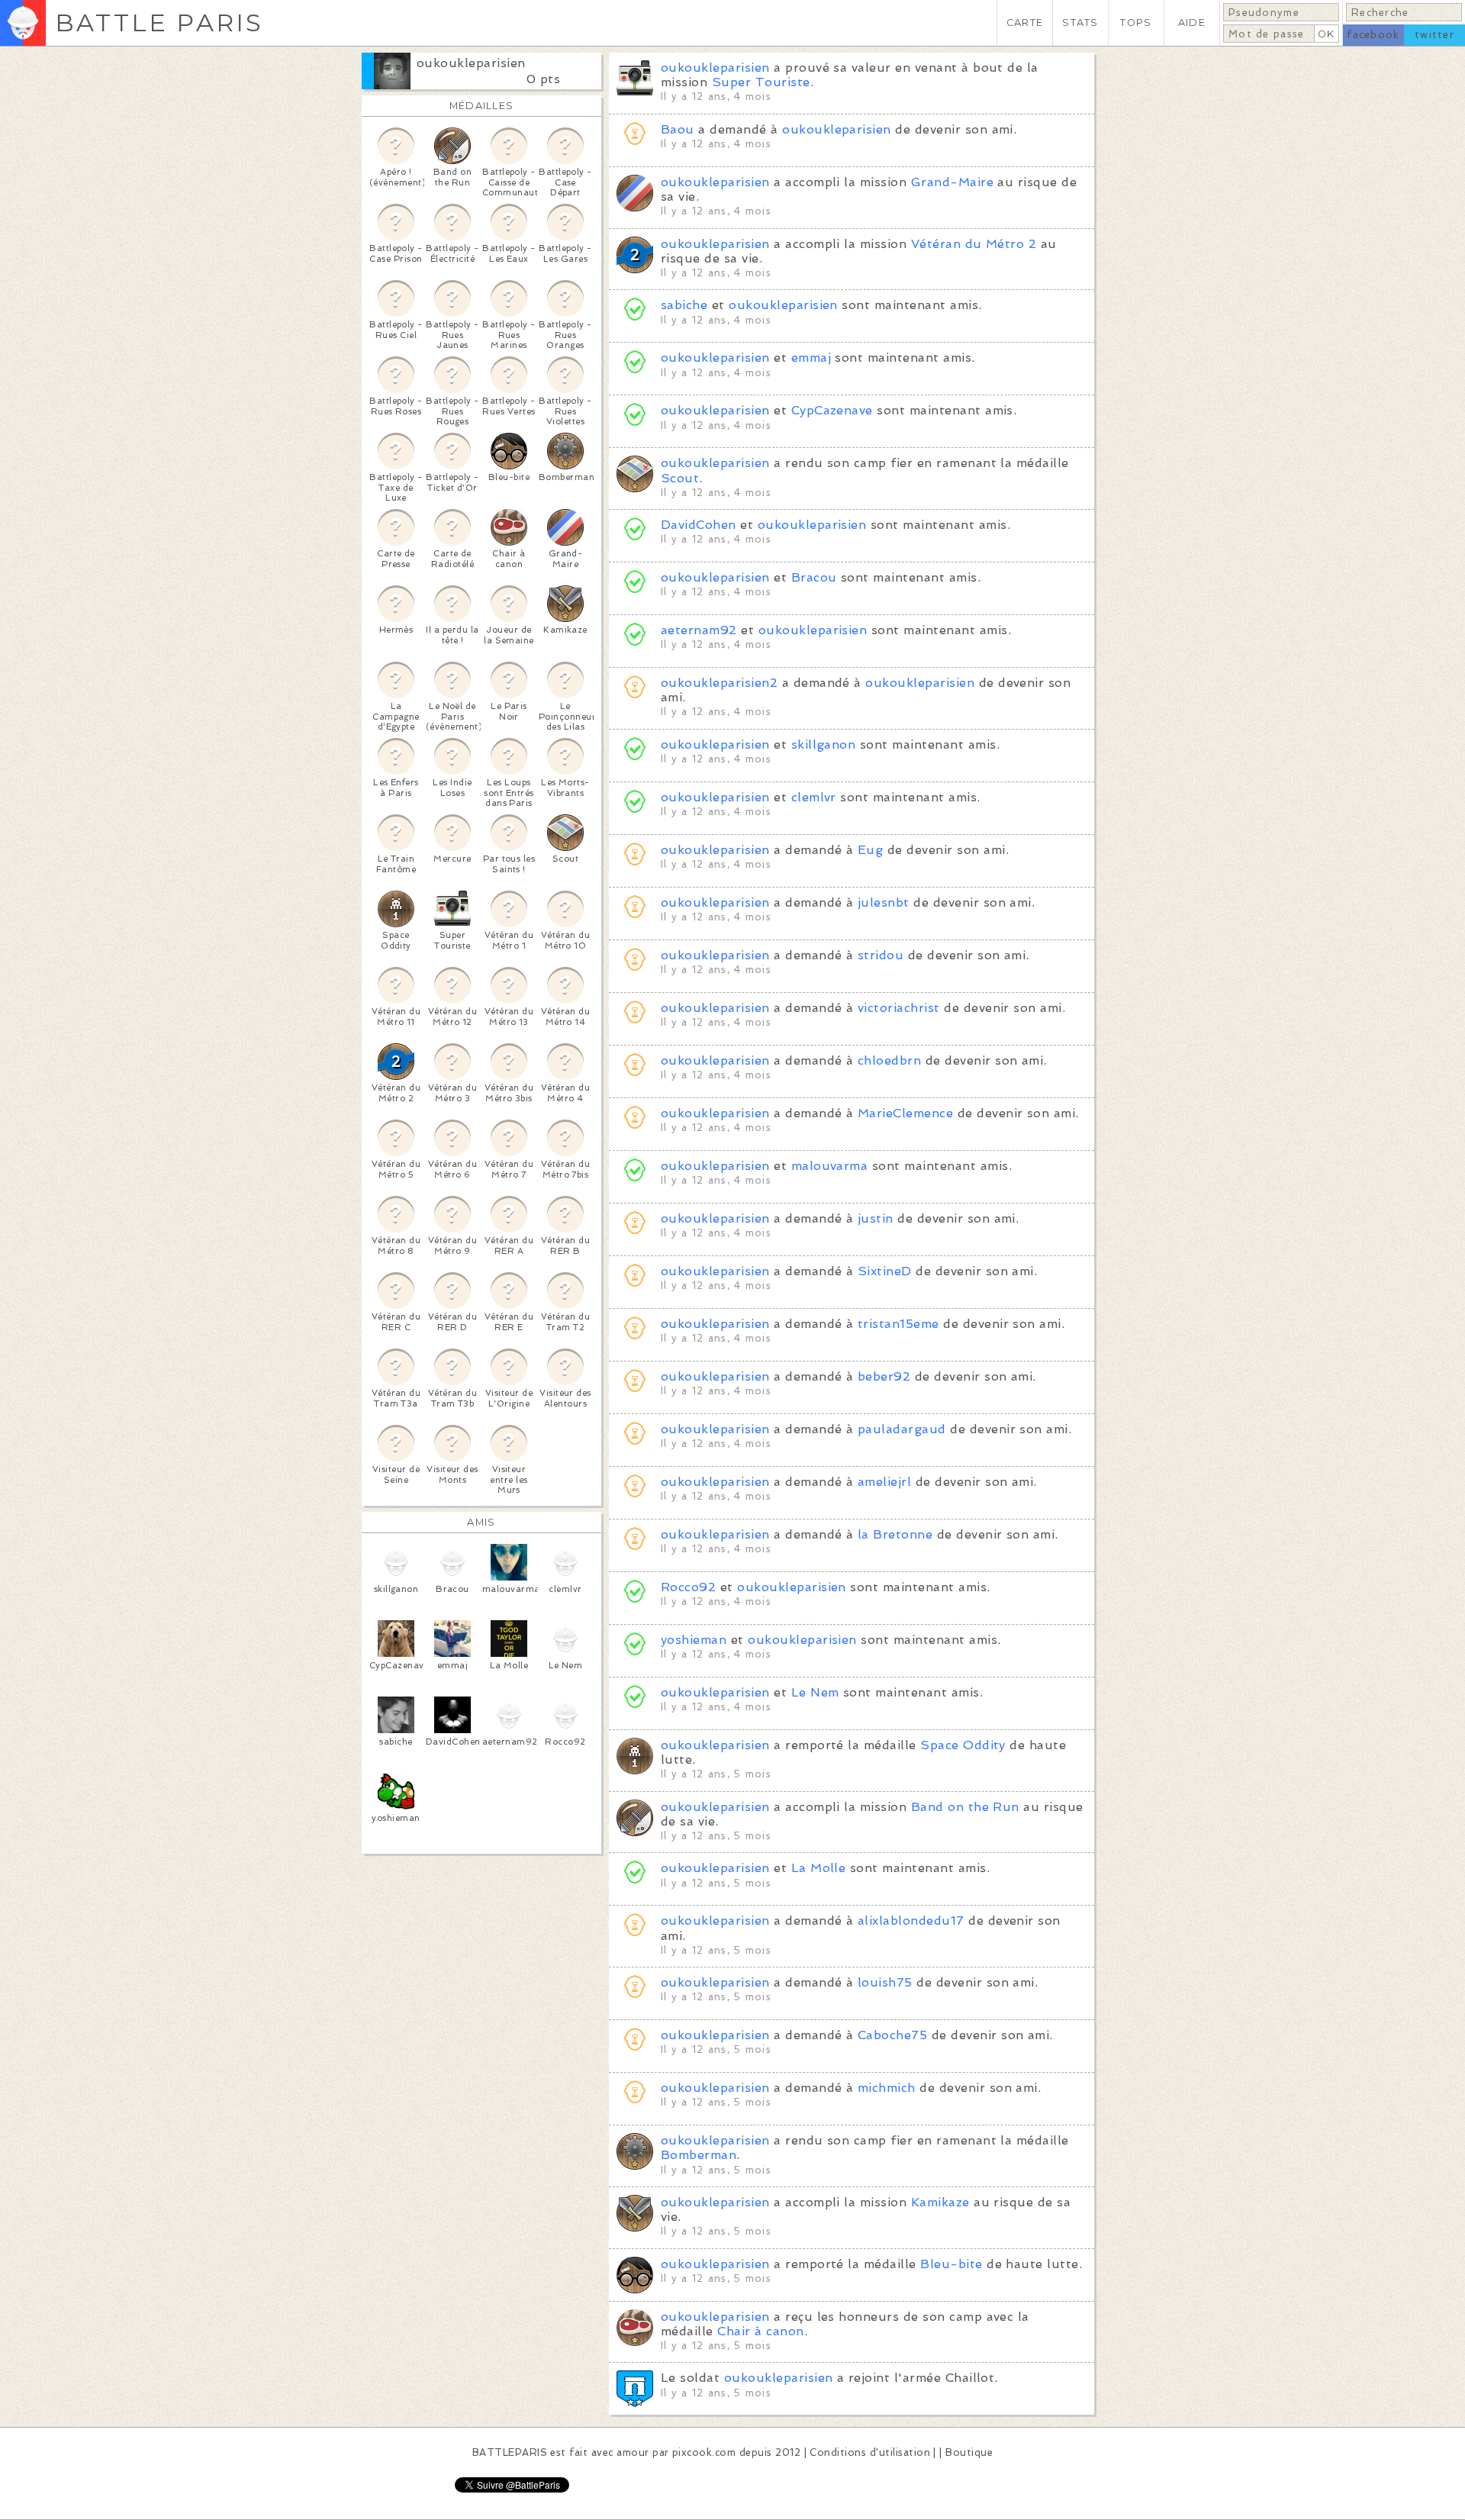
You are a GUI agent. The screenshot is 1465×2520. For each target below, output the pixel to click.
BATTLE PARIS (159, 23)
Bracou (814, 577)
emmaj (811, 358)
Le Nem (815, 1692)
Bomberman (699, 2155)
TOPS (1136, 23)
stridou (881, 955)
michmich (887, 2088)
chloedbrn (889, 1060)
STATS (1080, 23)
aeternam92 (699, 630)
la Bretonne (895, 1534)
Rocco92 (688, 1587)
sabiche (684, 305)
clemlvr (814, 797)
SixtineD (885, 1271)
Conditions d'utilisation (870, 2452)
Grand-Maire (952, 182)
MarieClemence (905, 1113)
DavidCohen (699, 525)
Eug (870, 850)
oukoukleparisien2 (719, 683)
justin (876, 1218)
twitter (1434, 35)
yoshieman (694, 1640)
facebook (1373, 35)
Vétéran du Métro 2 (974, 244)
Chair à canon (760, 2331)
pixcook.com (704, 2452)
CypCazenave (832, 410)
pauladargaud (902, 1429)
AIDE (1192, 23)
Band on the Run (965, 1807)
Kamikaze (940, 2202)
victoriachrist (899, 1008)
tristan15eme (898, 1324)
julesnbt (884, 902)
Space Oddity (963, 1745)
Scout (680, 478)
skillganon (824, 744)
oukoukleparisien (471, 63)
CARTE (1025, 23)
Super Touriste (761, 82)
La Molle (819, 1868)
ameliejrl (884, 1482)
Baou (678, 129)
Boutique (969, 2452)
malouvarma (830, 1166)
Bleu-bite (951, 2264)
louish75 (885, 1982)
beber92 (884, 1376)
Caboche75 (892, 2035)
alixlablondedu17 (911, 1921)
